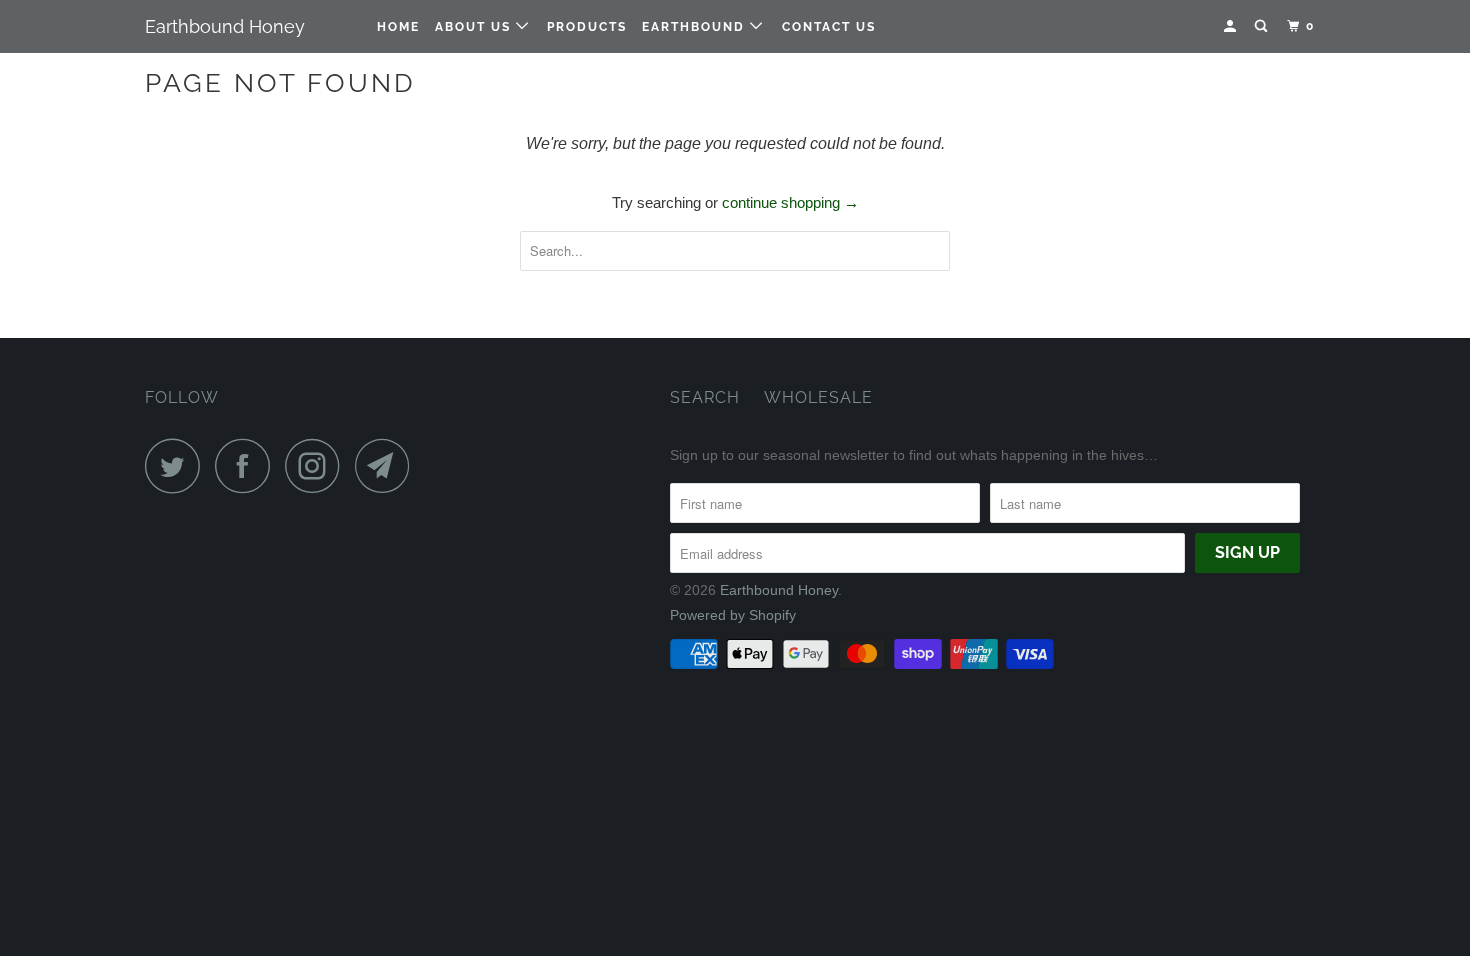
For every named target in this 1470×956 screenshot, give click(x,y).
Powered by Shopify (733, 615)
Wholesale (818, 397)
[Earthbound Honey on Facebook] (248, 465)
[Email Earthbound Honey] (388, 465)
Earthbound (696, 27)
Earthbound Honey (225, 26)
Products (587, 27)
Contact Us (829, 27)
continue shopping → (790, 202)
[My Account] (1232, 26)
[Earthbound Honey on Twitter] (178, 465)
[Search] (1263, 26)
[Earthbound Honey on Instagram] (318, 465)
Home (398, 27)
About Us (475, 27)
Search (705, 397)
